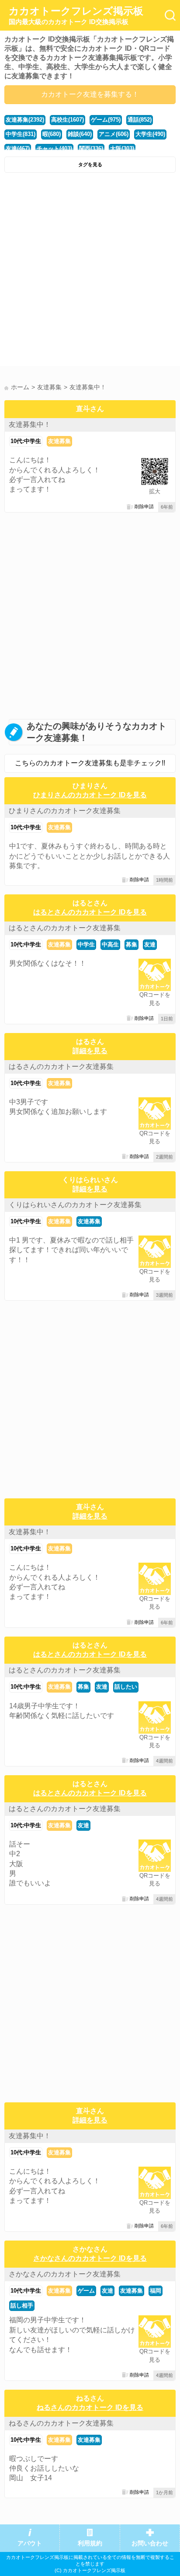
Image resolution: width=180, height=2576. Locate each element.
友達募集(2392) (25, 120)
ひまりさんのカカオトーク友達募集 (65, 811)
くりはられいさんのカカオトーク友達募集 (75, 1205)
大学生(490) (150, 134)
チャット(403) (54, 148)
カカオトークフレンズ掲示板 (76, 15)
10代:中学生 (26, 441)
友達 (150, 944)
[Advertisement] (90, 272)
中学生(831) (21, 134)
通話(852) (140, 120)
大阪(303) (122, 148)
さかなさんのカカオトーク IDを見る (90, 2258)
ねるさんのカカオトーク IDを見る (90, 2407)
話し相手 (22, 2305)
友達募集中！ (30, 424)
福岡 (156, 2291)
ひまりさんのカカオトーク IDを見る (90, 795)
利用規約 (90, 2543)
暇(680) (52, 134)
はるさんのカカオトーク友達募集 (61, 1066)
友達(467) (18, 148)
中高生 (110, 944)
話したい (126, 1687)
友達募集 (59, 441)
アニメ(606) (114, 134)
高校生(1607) (67, 120)
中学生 (86, 944)
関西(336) (91, 148)
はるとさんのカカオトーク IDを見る (90, 912)
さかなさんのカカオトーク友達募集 (65, 2274)
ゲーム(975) (106, 120)
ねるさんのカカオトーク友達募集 (61, 2423)
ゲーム (86, 2291)
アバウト (30, 2543)
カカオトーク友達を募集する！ (90, 94)
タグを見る (90, 164)
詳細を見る (90, 1051)
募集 (132, 944)
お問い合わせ (150, 2543)
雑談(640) (80, 134)
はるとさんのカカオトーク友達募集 (65, 928)
